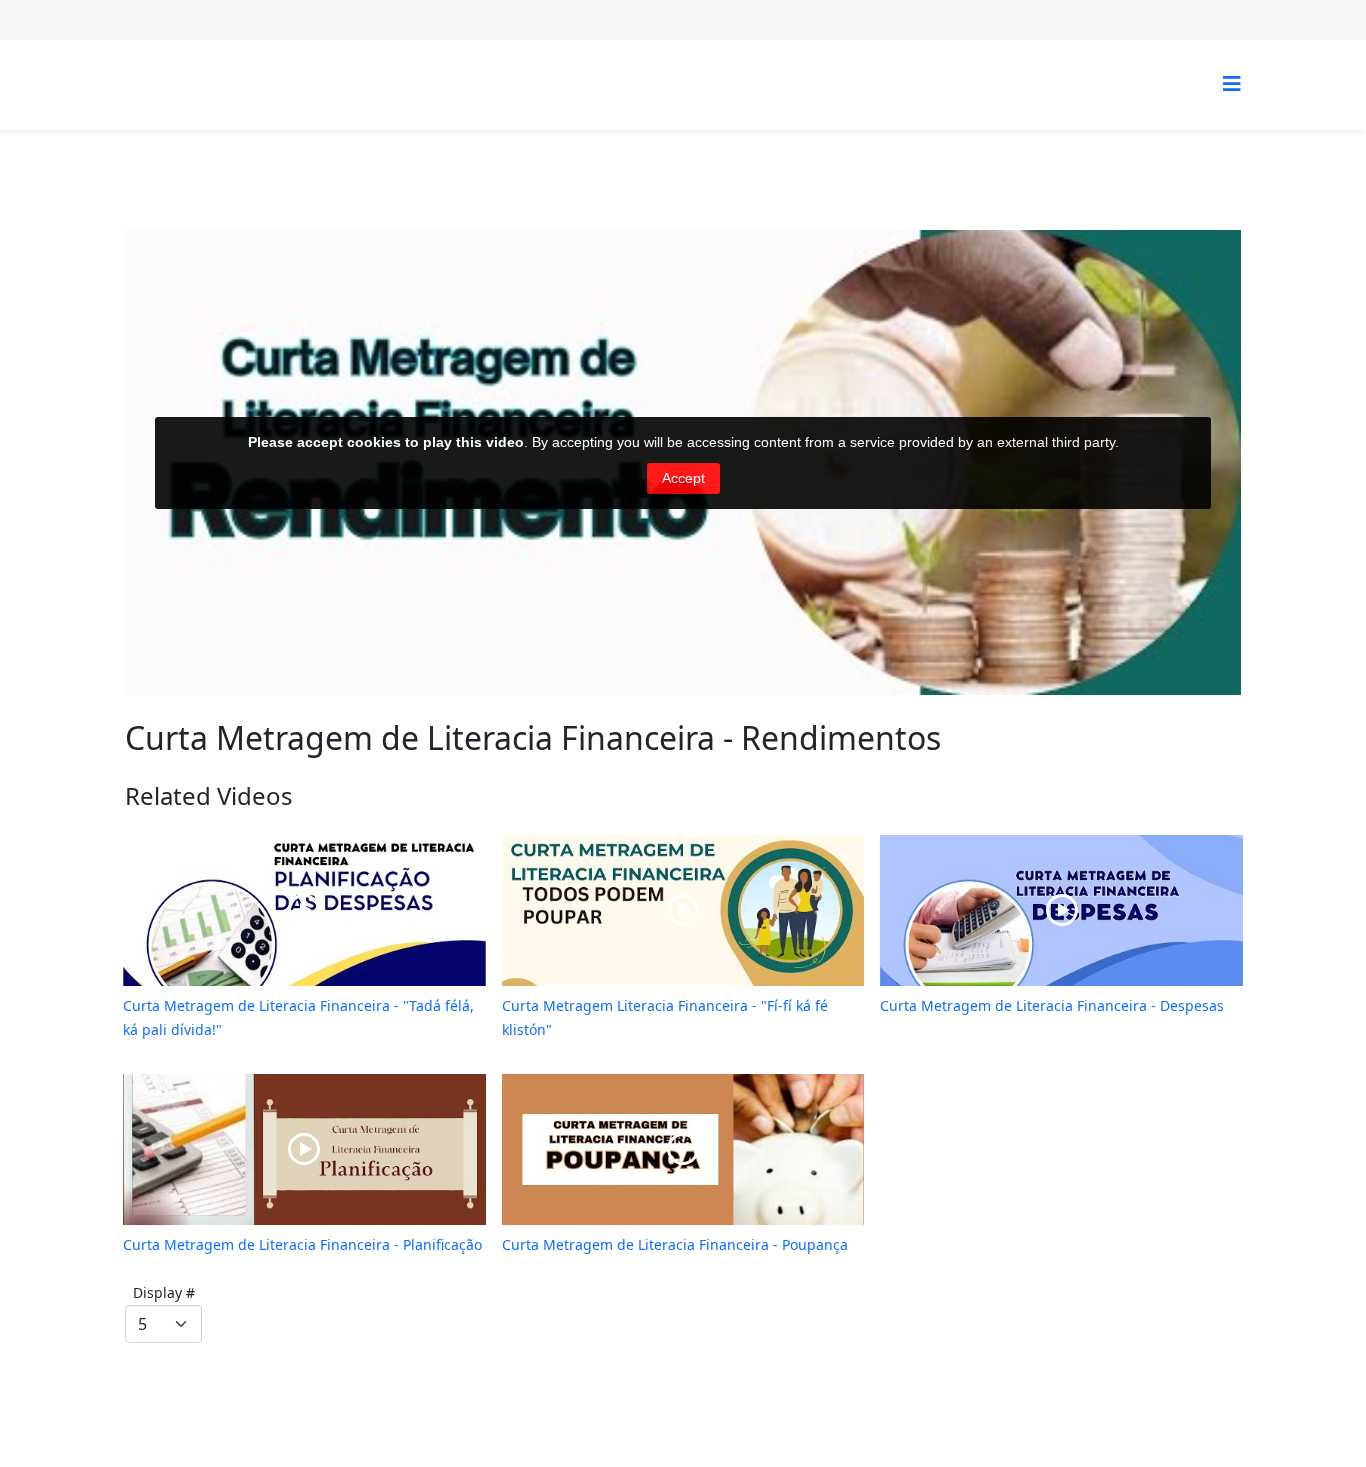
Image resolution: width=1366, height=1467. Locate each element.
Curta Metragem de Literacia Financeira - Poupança (675, 1244)
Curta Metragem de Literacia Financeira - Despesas (1052, 1005)
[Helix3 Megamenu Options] (1232, 83)
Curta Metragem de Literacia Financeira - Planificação (302, 1244)
